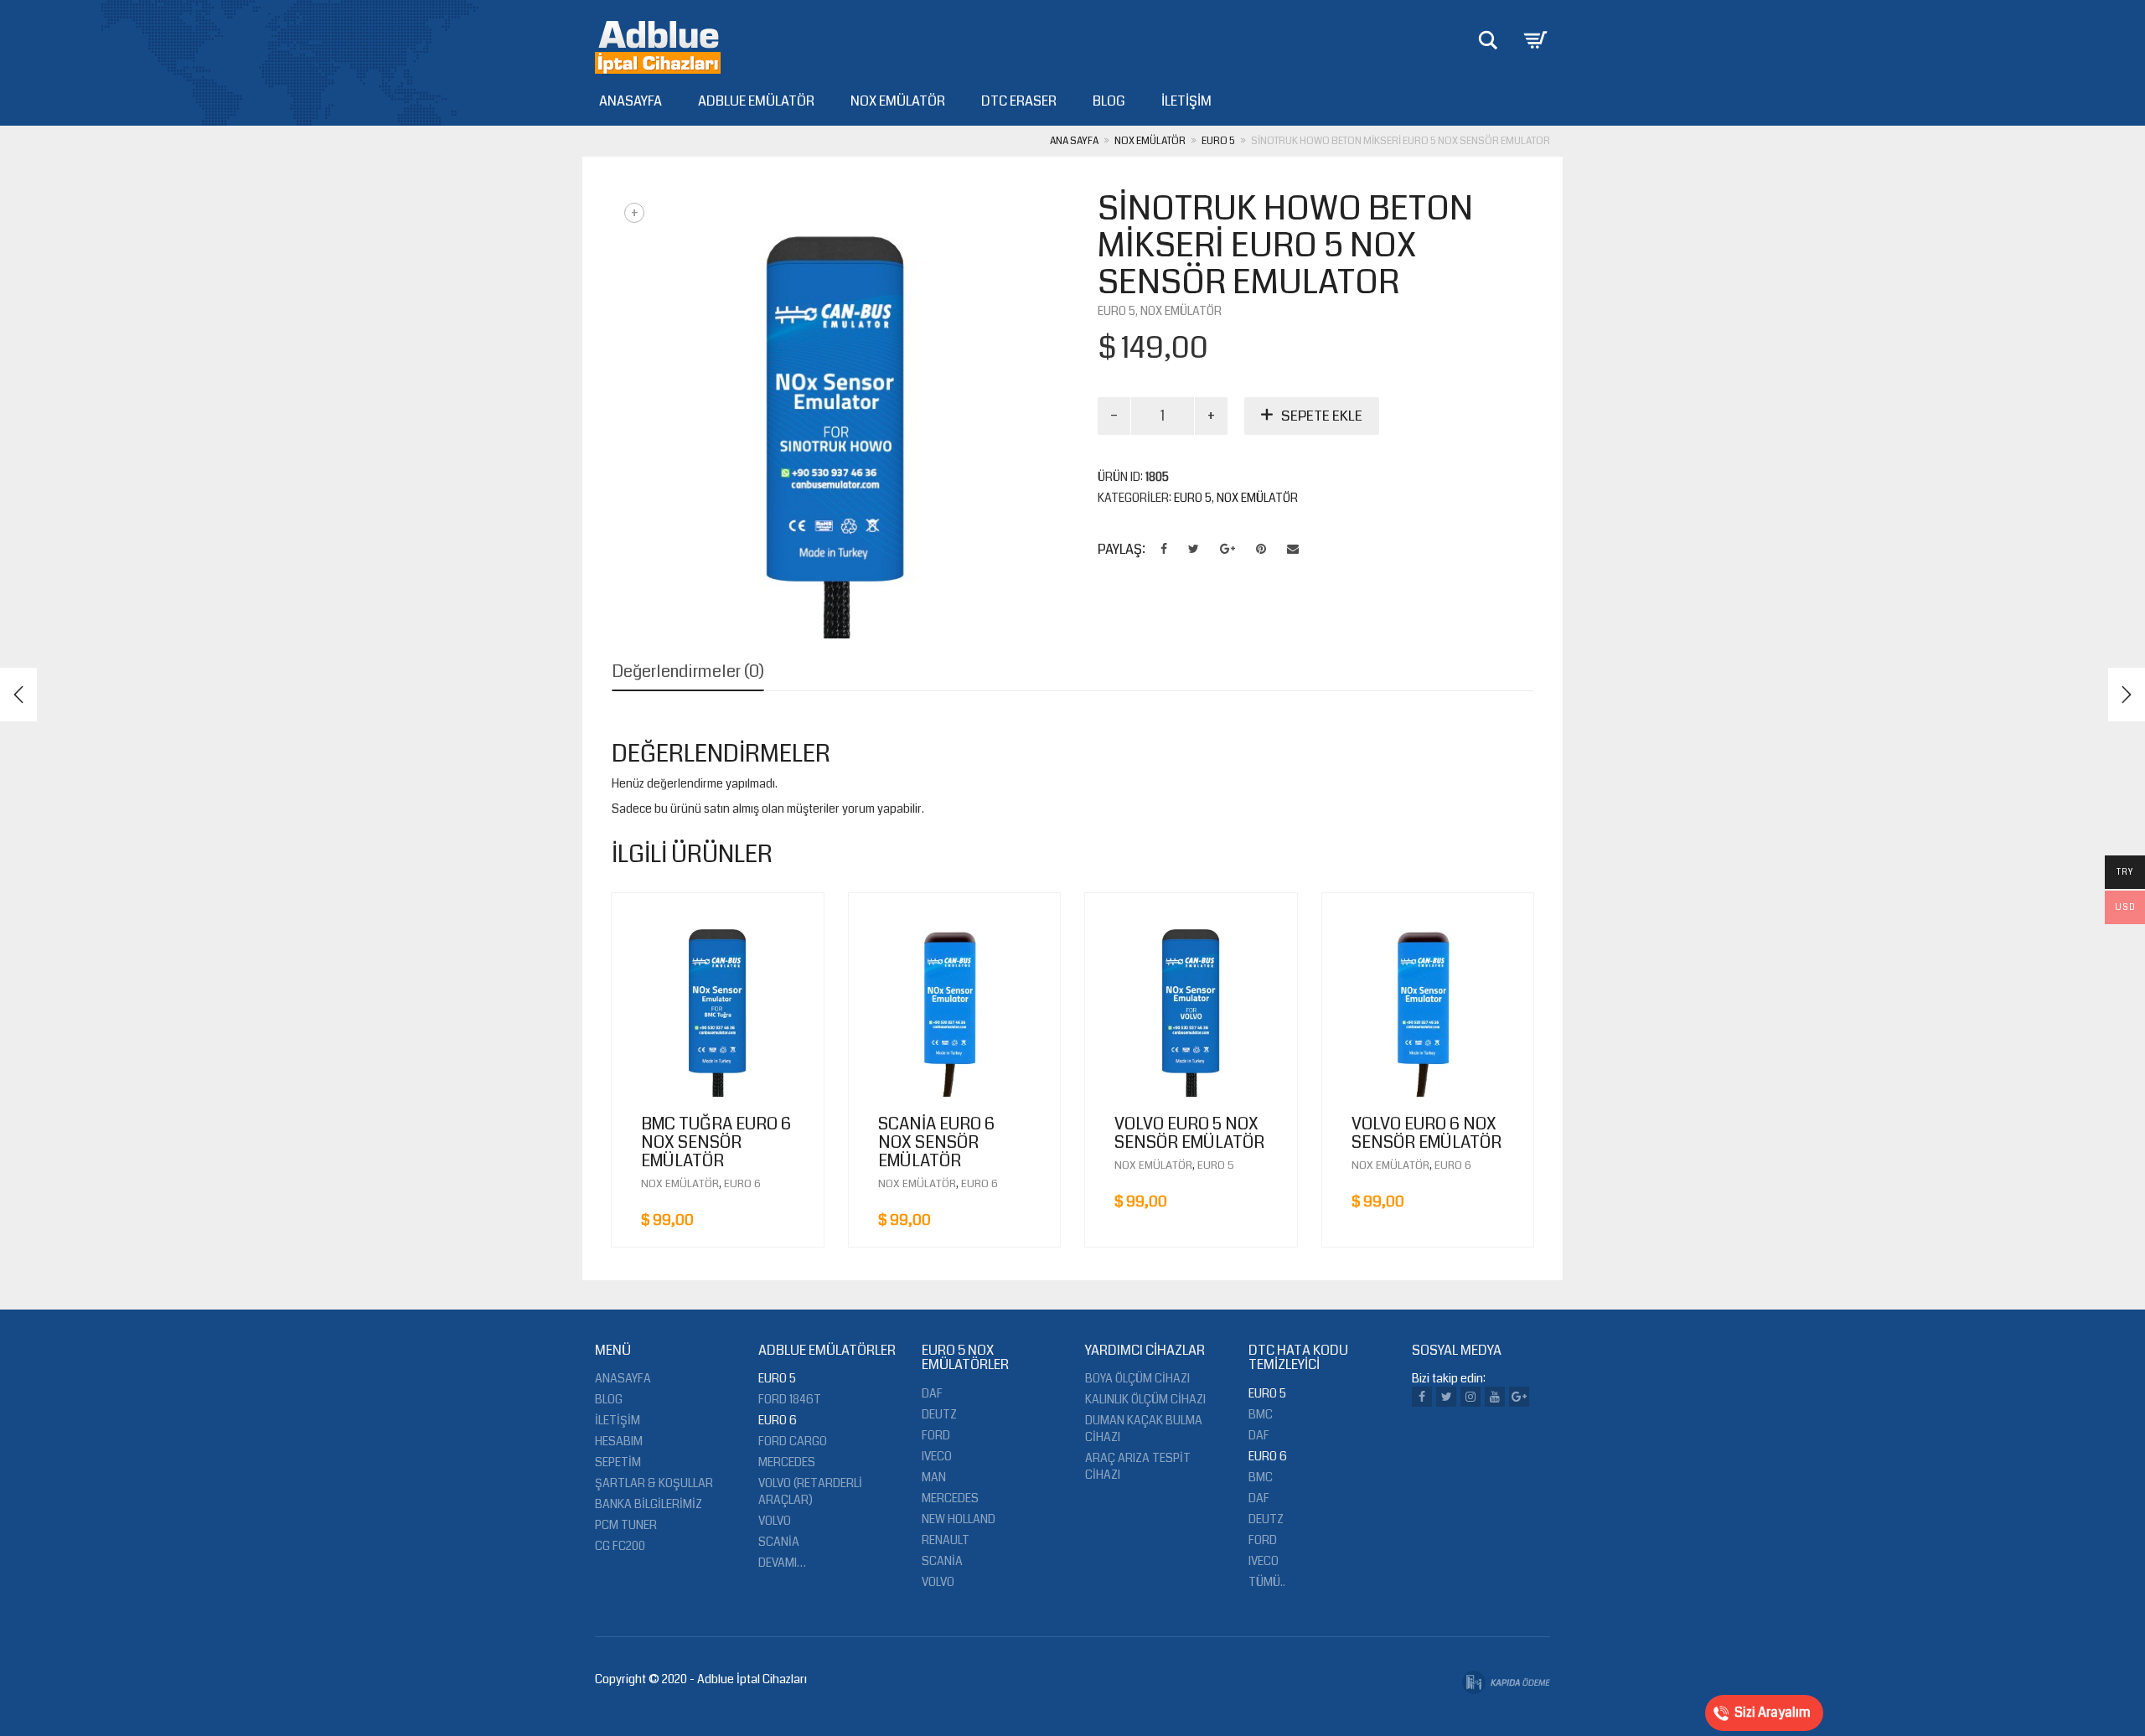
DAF (1259, 1435)
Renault (946, 1540)
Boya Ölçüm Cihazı (1137, 1378)
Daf (932, 1393)
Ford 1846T (790, 1399)
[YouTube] (1495, 1397)
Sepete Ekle (1322, 416)
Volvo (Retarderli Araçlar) (810, 1491)
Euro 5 (1218, 141)
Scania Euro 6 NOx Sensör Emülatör (936, 1142)
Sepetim (618, 1462)
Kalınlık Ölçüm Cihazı (1145, 1399)
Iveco (937, 1456)
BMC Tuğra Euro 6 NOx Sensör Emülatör (716, 1142)
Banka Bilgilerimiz (649, 1504)
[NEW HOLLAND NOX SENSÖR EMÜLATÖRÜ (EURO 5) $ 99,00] (2127, 695)
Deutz (939, 1414)
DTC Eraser (1019, 101)
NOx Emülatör (898, 101)
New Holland (959, 1519)
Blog (1109, 101)
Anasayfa (631, 101)
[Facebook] (1422, 1397)
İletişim (1186, 101)
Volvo (775, 1521)
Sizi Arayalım (1773, 1712)
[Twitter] (1446, 1397)
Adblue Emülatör (756, 101)
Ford (936, 1435)
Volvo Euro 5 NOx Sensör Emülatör (1189, 1133)
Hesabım (619, 1441)
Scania (779, 1542)
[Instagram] (1470, 1397)
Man (934, 1477)
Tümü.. (1267, 1582)
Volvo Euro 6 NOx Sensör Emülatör (1427, 1133)
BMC (1261, 1414)
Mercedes (787, 1462)
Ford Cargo (793, 1441)
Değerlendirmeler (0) (688, 672)
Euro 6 (742, 1184)
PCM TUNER (626, 1525)
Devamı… (782, 1563)
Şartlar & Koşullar (654, 1483)
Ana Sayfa (1074, 141)
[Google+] (1519, 1397)
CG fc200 (620, 1546)
